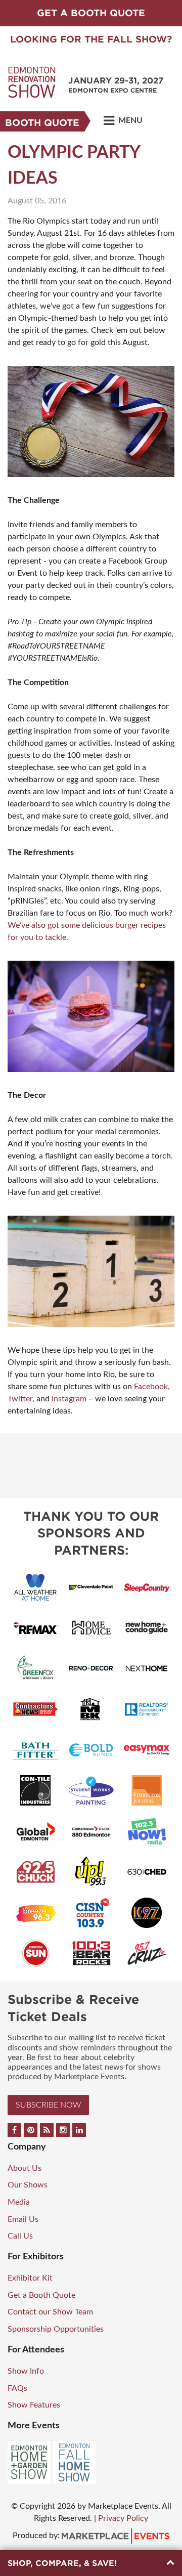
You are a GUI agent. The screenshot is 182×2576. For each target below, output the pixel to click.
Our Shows (28, 2185)
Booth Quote (42, 123)
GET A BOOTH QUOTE (91, 13)
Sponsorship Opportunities (56, 2329)
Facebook (151, 1387)
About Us (25, 2168)
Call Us (20, 2236)
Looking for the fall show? (91, 39)
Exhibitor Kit (30, 2278)
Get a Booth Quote (41, 2295)
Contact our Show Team (50, 2312)
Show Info (26, 2371)
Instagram (69, 1399)
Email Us (23, 2219)
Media (19, 2202)
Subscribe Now (48, 2105)
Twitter (20, 1399)
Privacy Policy (123, 2518)
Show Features (34, 2405)
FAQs (17, 2388)
